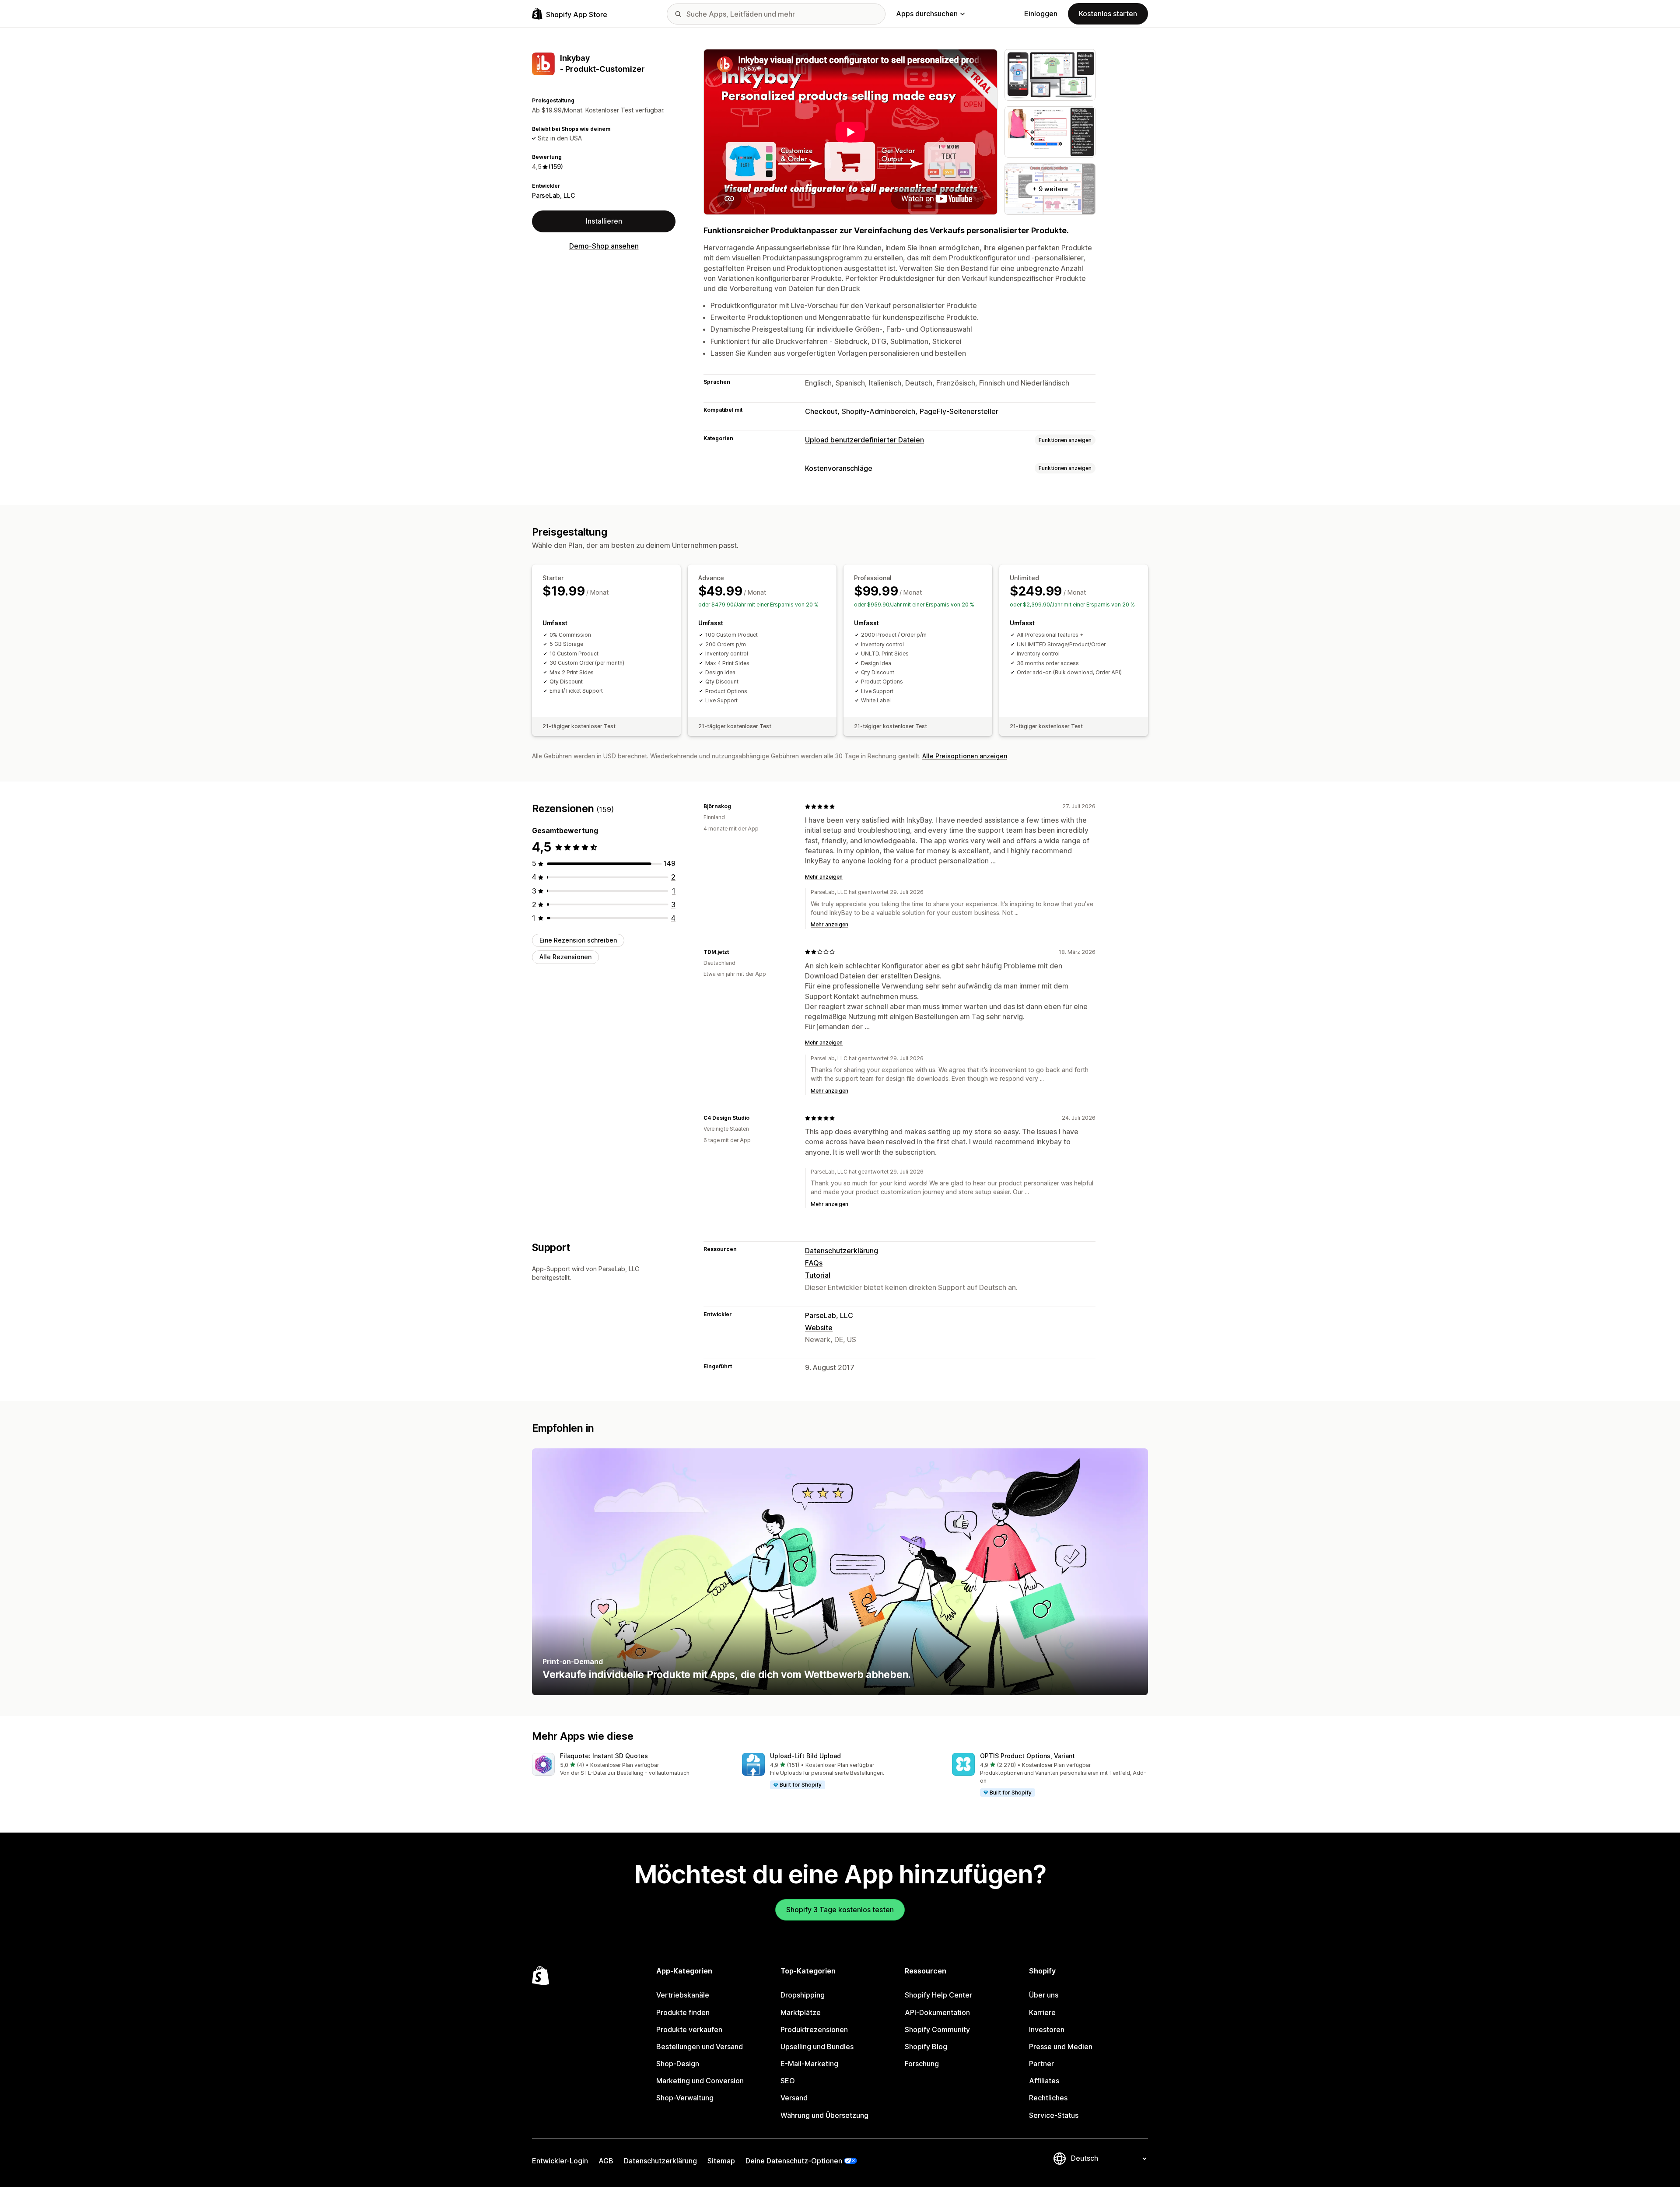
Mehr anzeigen (824, 877)
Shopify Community (937, 2029)
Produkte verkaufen (689, 2029)
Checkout (821, 411)
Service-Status (1054, 2115)
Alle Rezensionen (565, 957)
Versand (794, 2098)
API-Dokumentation (937, 2012)
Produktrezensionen (814, 2029)
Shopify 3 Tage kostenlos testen (840, 1910)
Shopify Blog (926, 2047)
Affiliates (1044, 2081)
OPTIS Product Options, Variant (1027, 1756)
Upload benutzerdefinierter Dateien (864, 440)
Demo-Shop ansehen (604, 246)
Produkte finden (683, 2012)
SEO (788, 2081)
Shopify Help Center (938, 1995)
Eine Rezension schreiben (578, 940)
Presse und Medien (1061, 2047)
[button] (630, 1765)
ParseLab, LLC (553, 195)
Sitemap (721, 2161)
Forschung (922, 2064)
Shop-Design (678, 2064)
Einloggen (1041, 14)
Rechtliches (1048, 2098)
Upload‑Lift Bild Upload (805, 1756)
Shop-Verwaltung (685, 2098)
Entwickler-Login (560, 2161)
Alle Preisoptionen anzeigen (965, 756)
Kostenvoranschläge (839, 468)
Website (819, 1328)
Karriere (1042, 2012)
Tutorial (818, 1275)
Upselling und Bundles (817, 2047)
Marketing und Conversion (700, 2081)
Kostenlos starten (1108, 14)
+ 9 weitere (1050, 189)
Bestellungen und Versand (700, 2047)
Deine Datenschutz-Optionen (794, 2161)
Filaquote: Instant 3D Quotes (604, 1756)
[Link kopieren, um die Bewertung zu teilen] (736, 806)
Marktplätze (801, 2012)
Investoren (1047, 2029)
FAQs (814, 1263)
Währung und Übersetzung (824, 2115)
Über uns (1044, 1995)
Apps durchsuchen (927, 14)
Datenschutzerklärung (842, 1251)
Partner (1041, 2064)
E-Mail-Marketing (809, 2064)
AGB (606, 2161)
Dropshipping (803, 1995)
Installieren (604, 221)
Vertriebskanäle (683, 1995)
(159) (556, 167)
